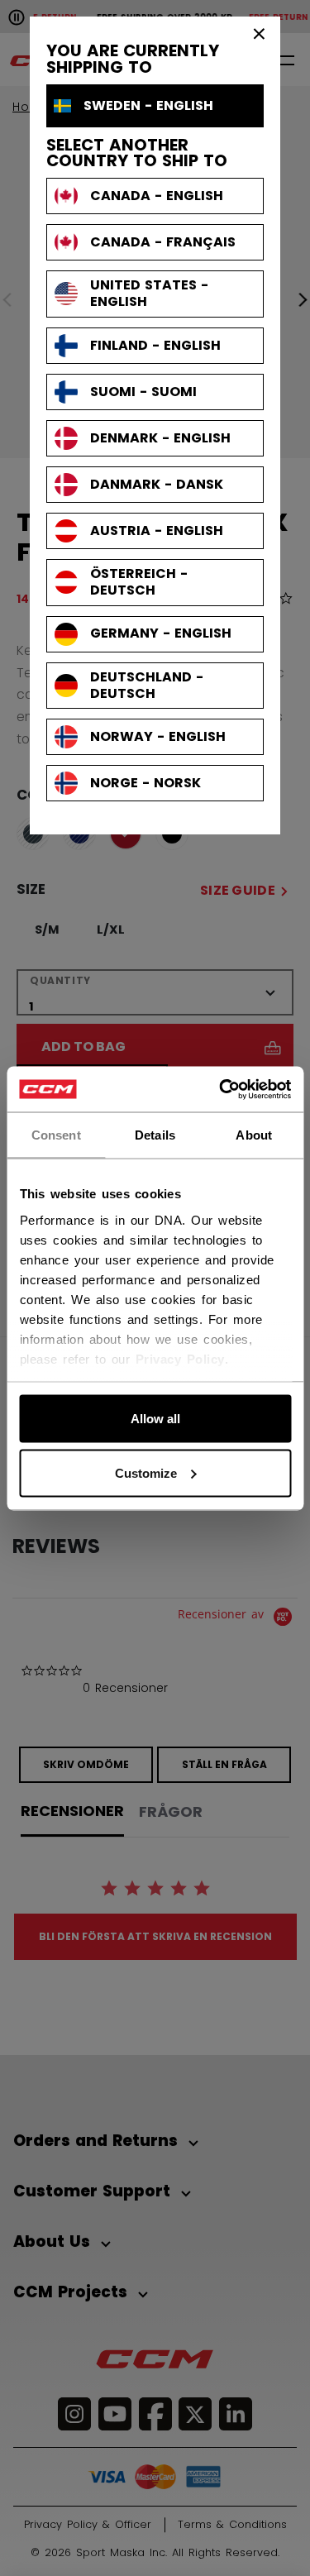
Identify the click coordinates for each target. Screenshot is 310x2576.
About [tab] (254, 1135)
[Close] (260, 33)
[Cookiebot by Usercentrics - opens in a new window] (221, 1089)
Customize (146, 1472)
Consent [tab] (56, 1135)
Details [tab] (155, 1135)
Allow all (155, 1419)
